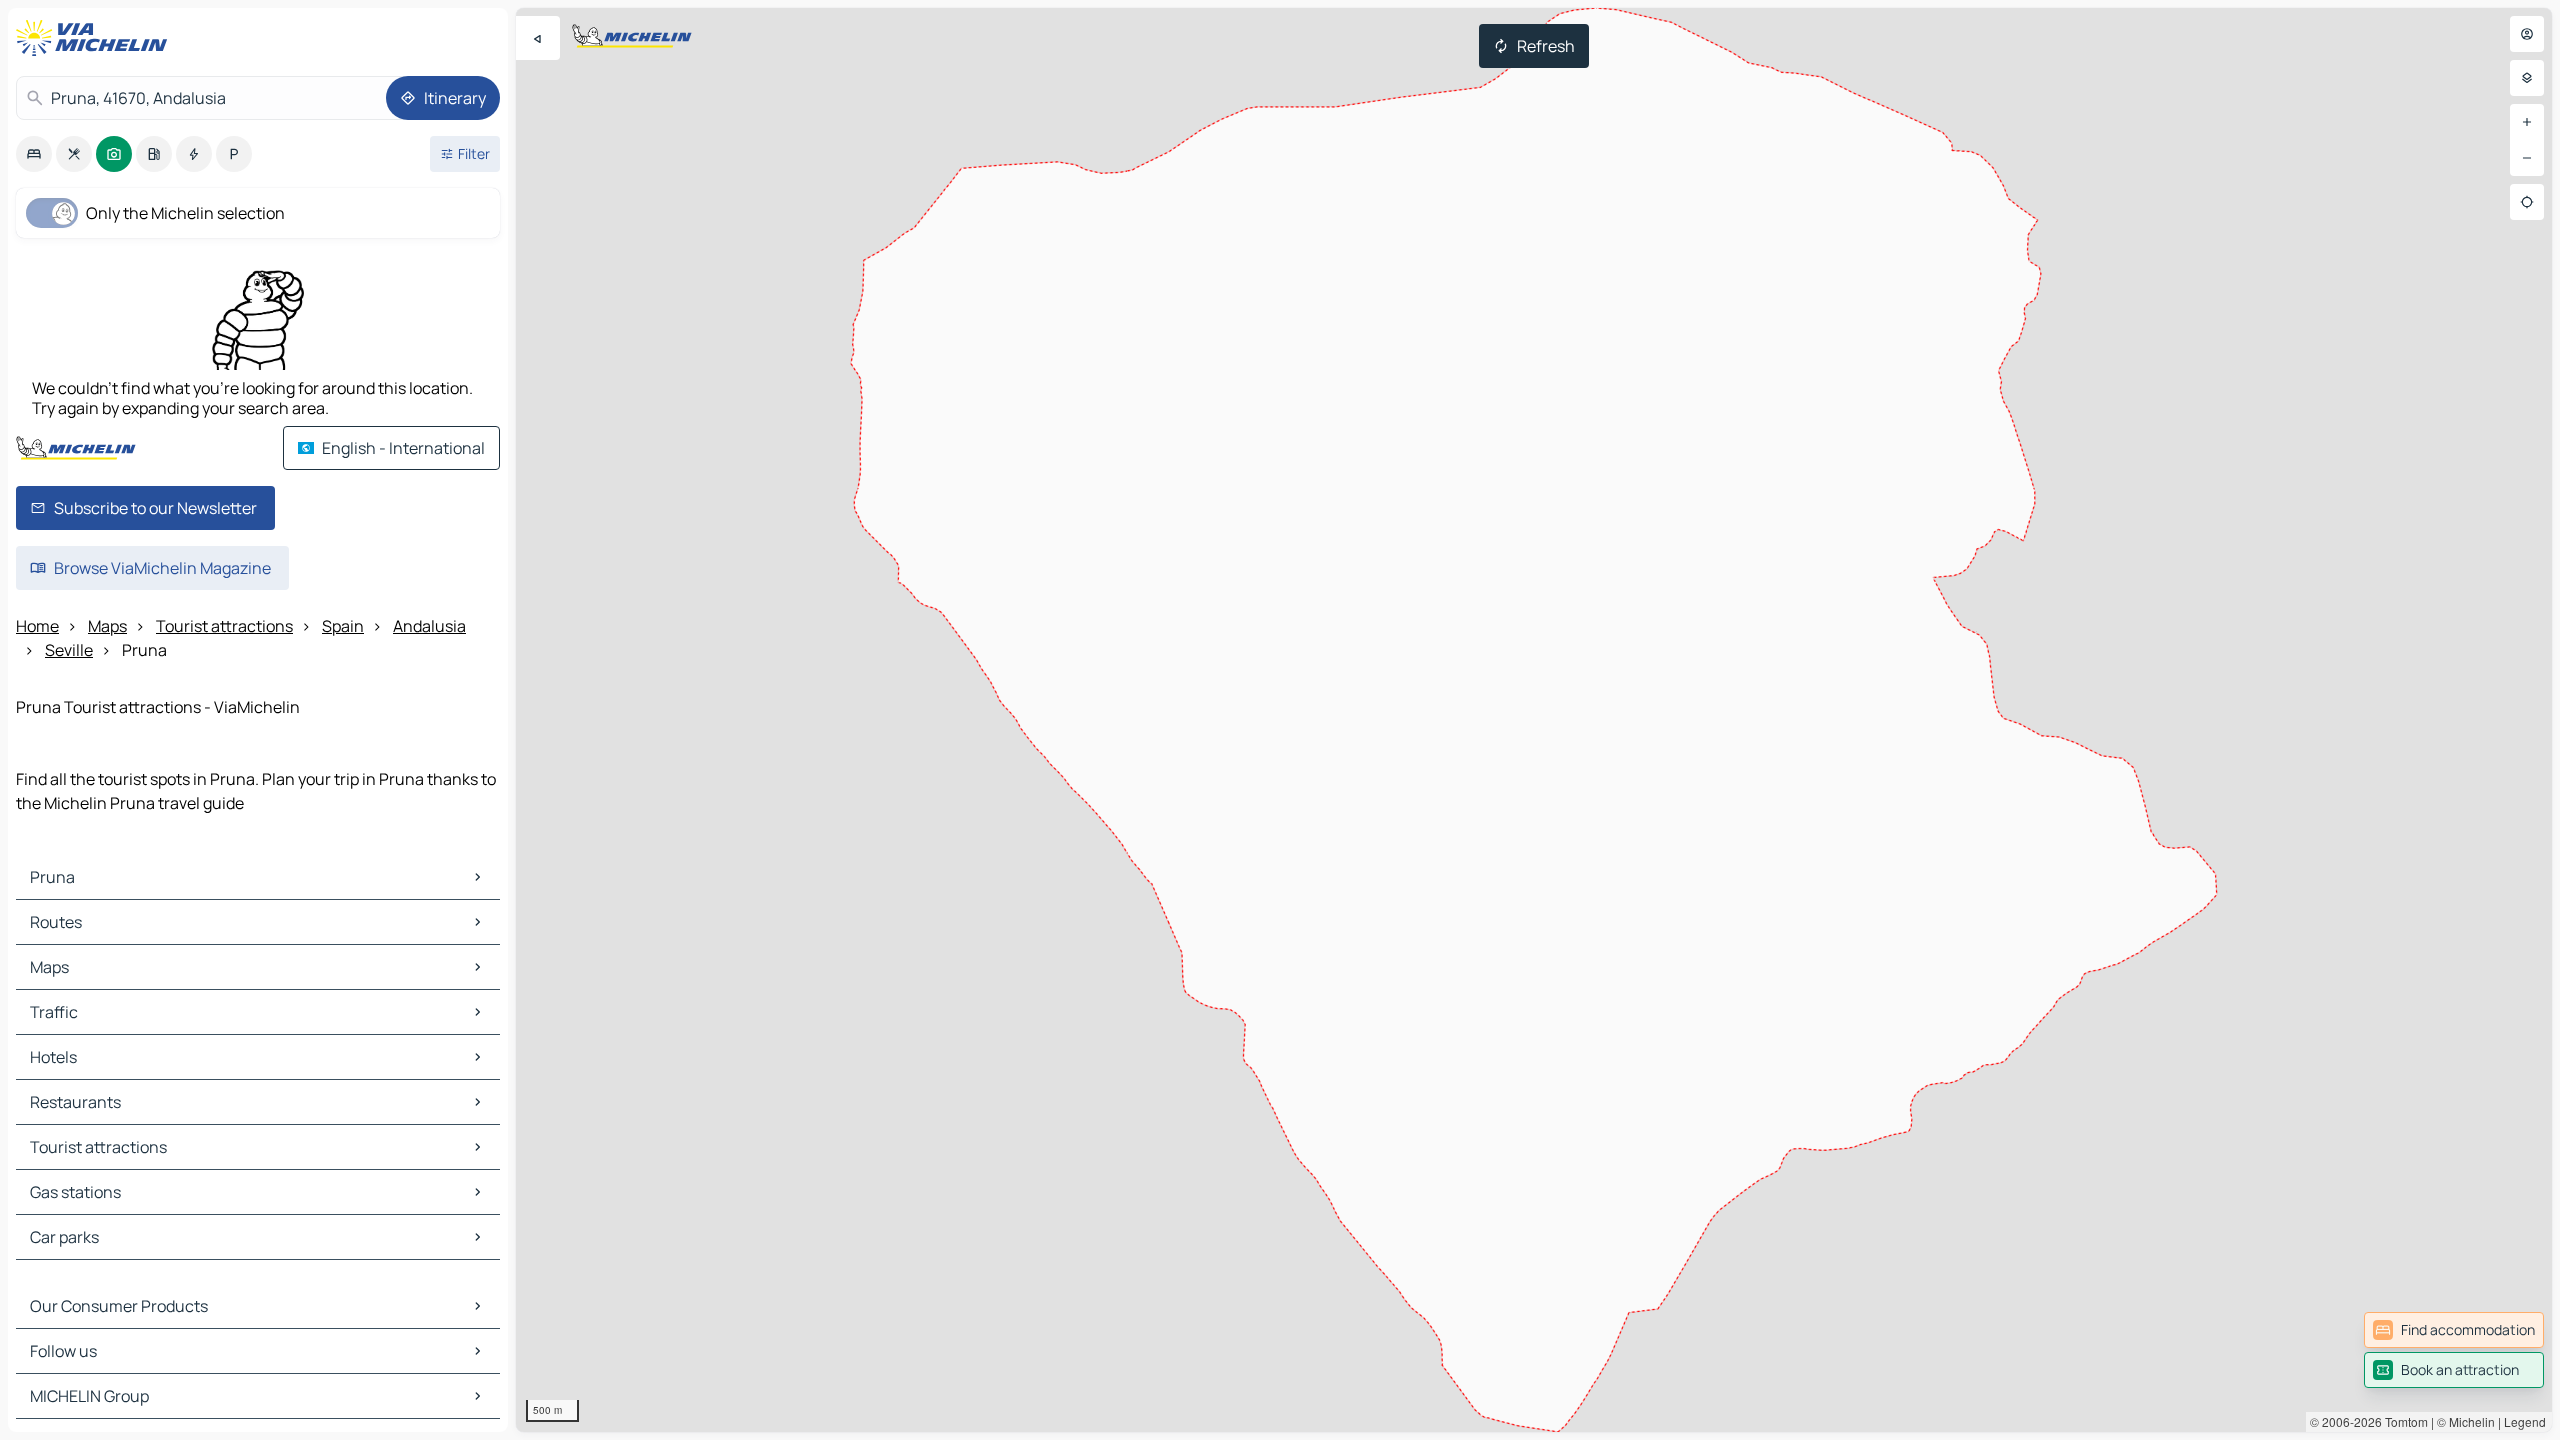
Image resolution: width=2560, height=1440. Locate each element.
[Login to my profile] (2527, 34)
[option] (34, 154)
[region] (1534, 720)
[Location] (2527, 202)
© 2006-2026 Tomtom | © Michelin (2402, 1421)
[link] (2454, 1330)
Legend (2525, 1421)
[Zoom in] (2527, 122)
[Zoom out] (2527, 158)
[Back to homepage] (96, 38)
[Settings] (2527, 78)
